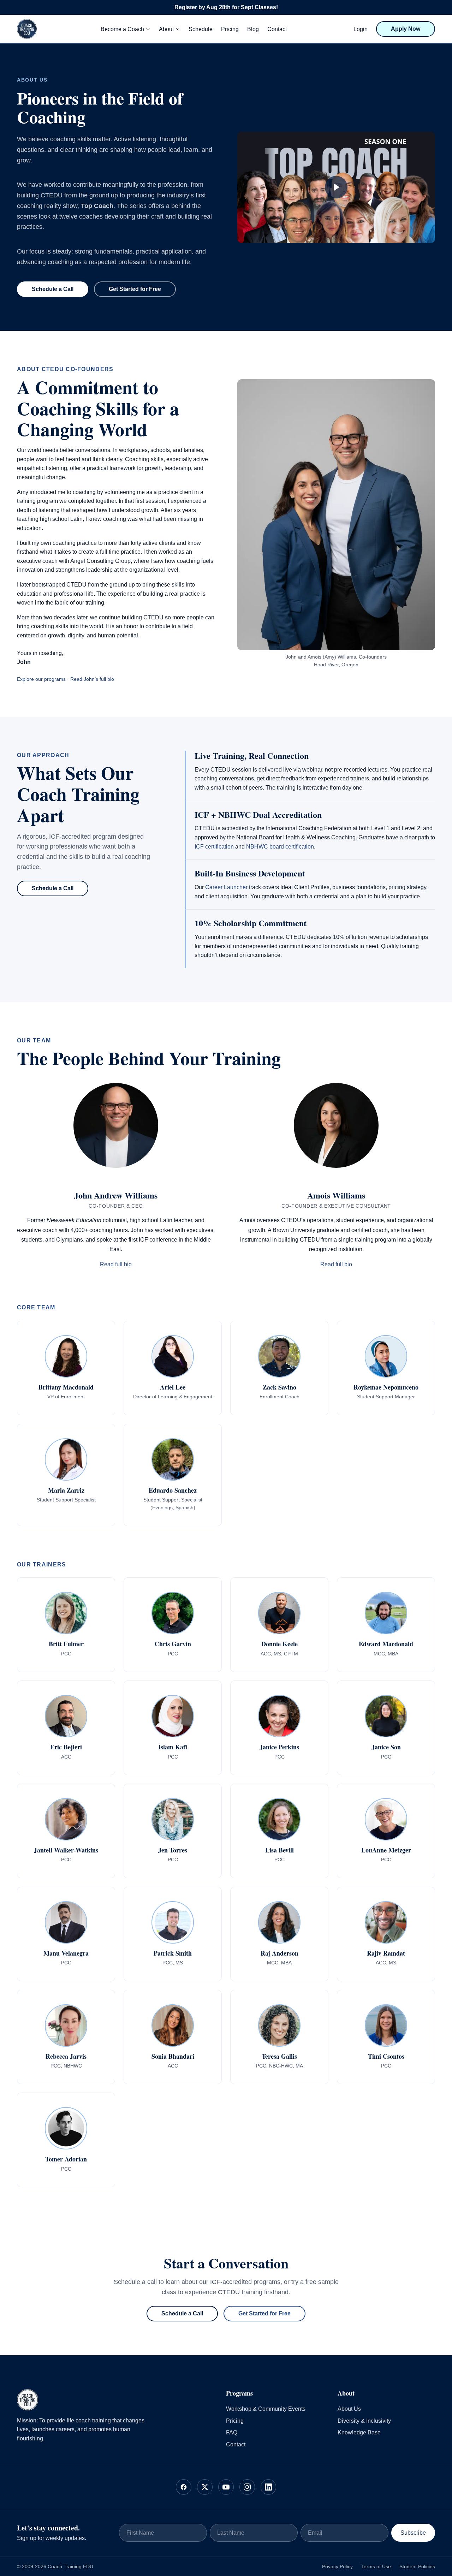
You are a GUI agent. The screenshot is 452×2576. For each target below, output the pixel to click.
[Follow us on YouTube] (226, 2487)
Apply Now (406, 29)
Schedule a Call (53, 289)
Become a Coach (122, 29)
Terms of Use (376, 2566)
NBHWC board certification (280, 847)
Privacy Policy (337, 2566)
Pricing (230, 29)
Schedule (201, 29)
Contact (277, 29)
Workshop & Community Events (266, 2409)
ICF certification (214, 847)
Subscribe (413, 2533)
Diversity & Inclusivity (364, 2421)
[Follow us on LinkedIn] (268, 2487)
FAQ (232, 2432)
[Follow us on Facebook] (184, 2487)
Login (361, 29)
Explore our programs (41, 679)
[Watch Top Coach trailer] (336, 187)
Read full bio (116, 1264)
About (166, 29)
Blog (253, 29)
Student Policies (417, 2566)
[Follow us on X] (205, 2487)
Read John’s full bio (92, 679)
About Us (349, 2409)
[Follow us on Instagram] (247, 2487)
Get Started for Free (135, 289)
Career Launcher (226, 887)
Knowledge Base (359, 2432)
